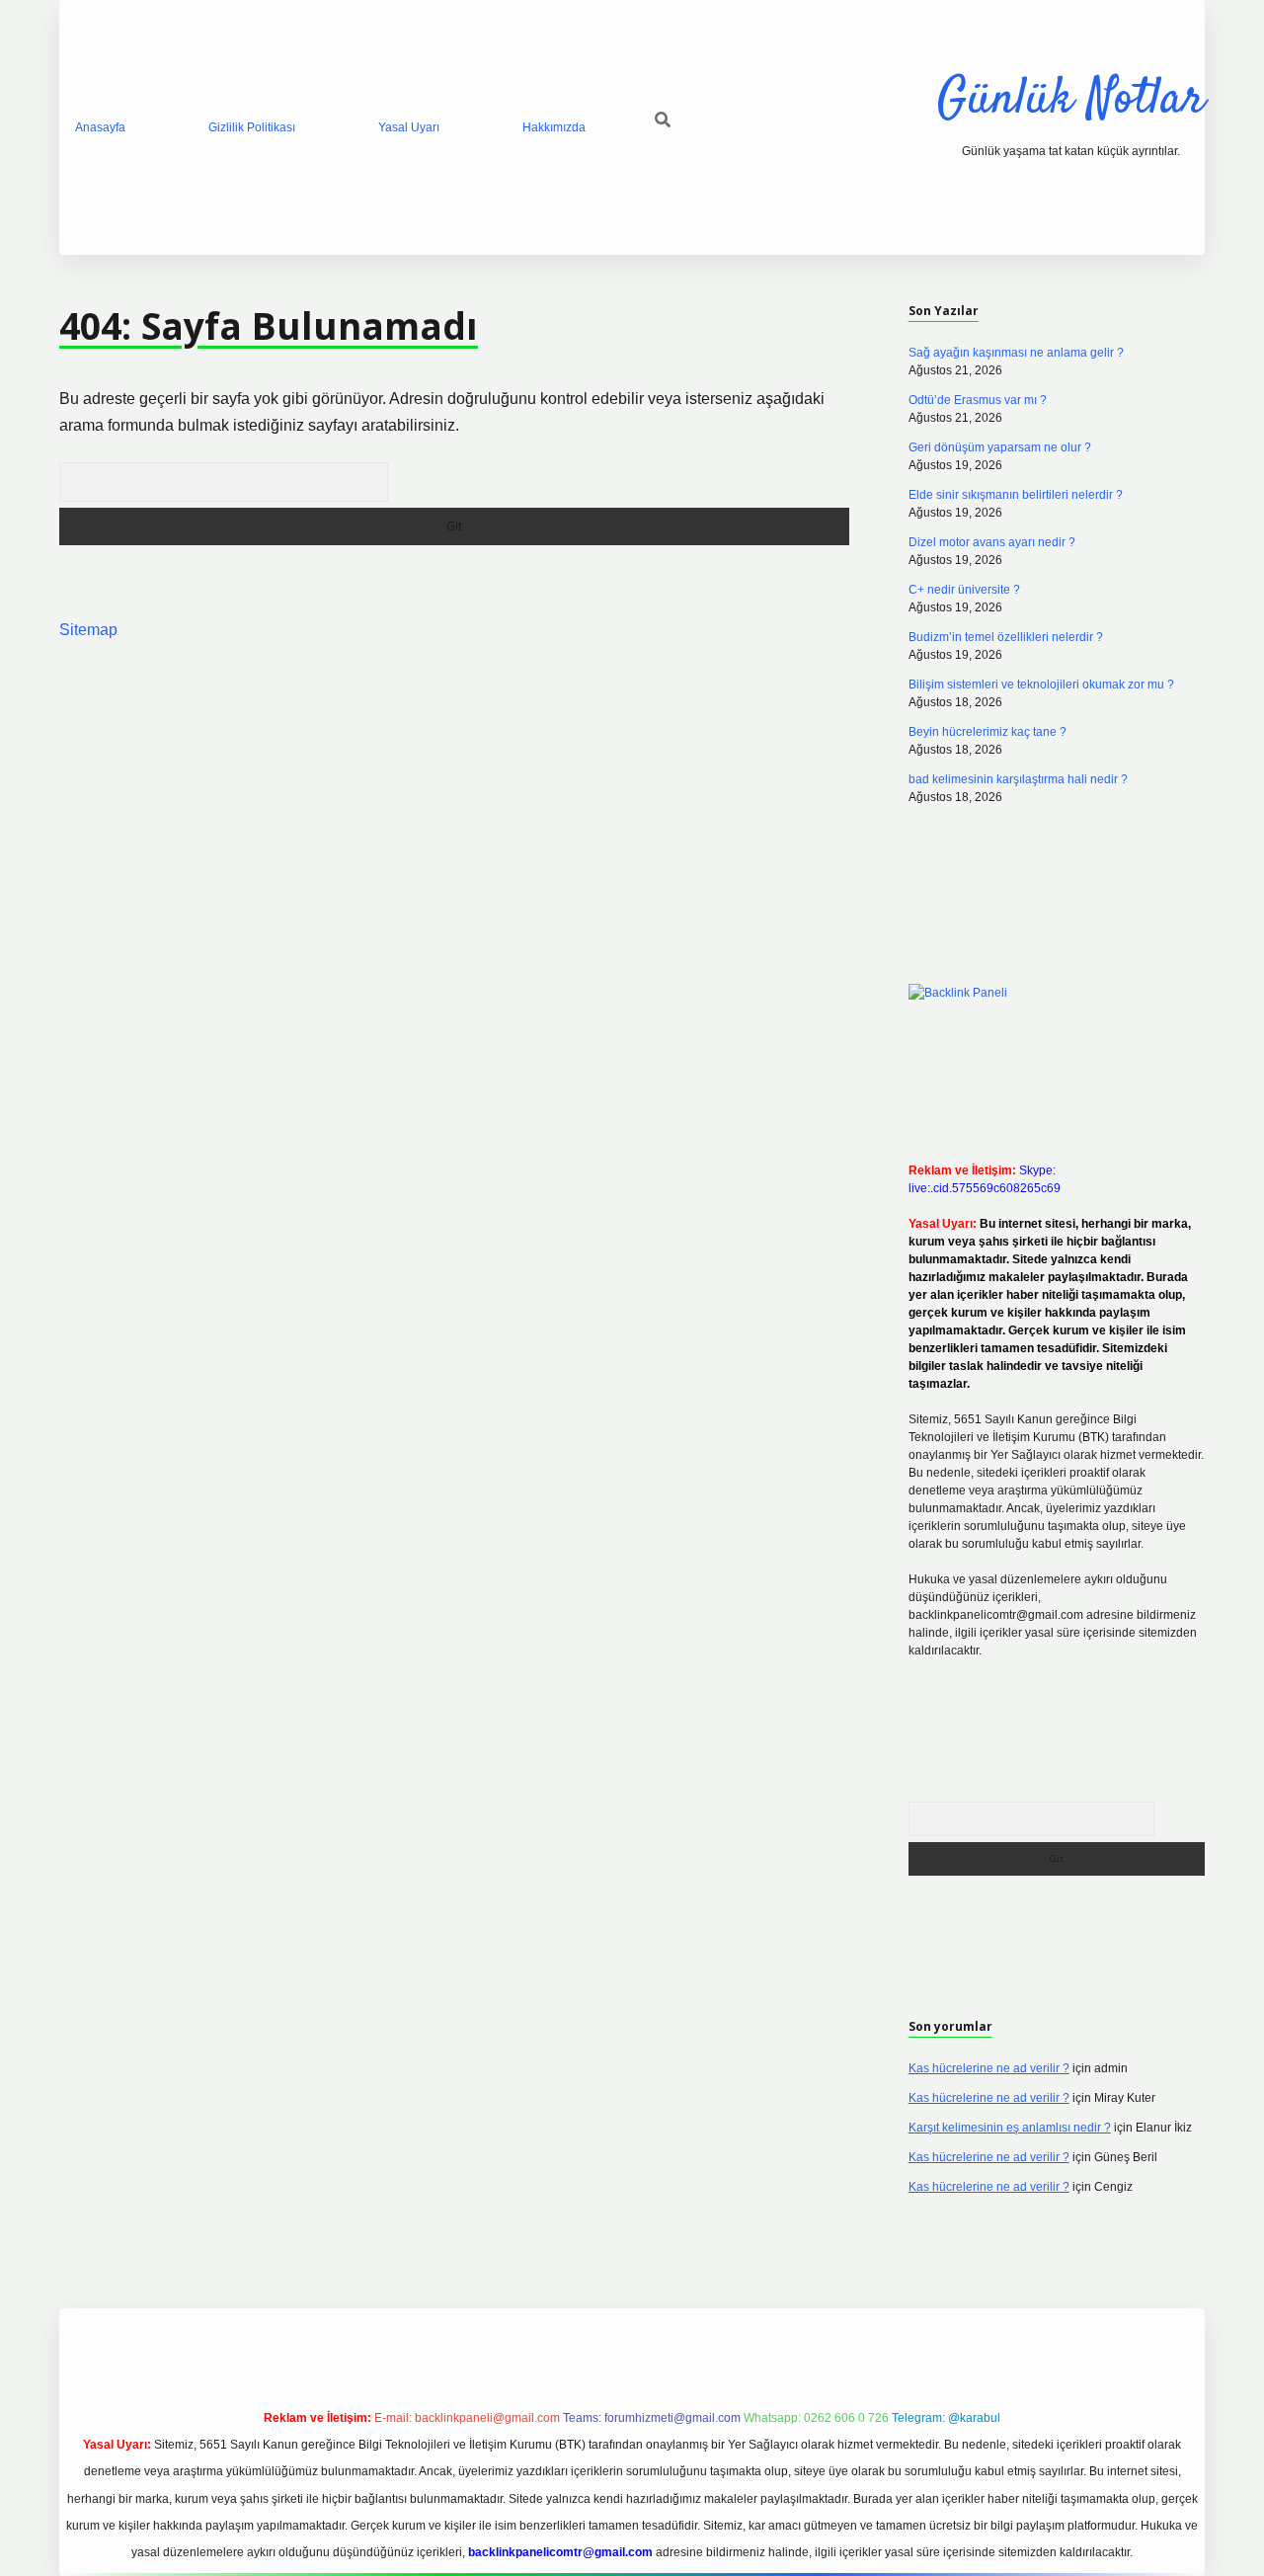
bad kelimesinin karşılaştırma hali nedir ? (1018, 779)
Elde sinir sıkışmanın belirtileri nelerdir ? (1016, 495)
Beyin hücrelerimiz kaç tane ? (987, 732)
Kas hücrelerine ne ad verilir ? (989, 2068)
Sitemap (88, 630)
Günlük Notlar (1071, 100)
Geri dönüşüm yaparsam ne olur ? (1000, 447)
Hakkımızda (554, 127)
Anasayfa (100, 127)
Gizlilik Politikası (252, 127)
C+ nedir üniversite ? (964, 590)
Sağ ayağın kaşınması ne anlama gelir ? (1016, 353)
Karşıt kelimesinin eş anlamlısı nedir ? (1010, 2128)
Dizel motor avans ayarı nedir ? (992, 542)
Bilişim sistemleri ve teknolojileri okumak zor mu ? (1041, 684)
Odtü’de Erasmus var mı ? (978, 400)
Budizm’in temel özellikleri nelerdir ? (1006, 637)
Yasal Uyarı (409, 127)
